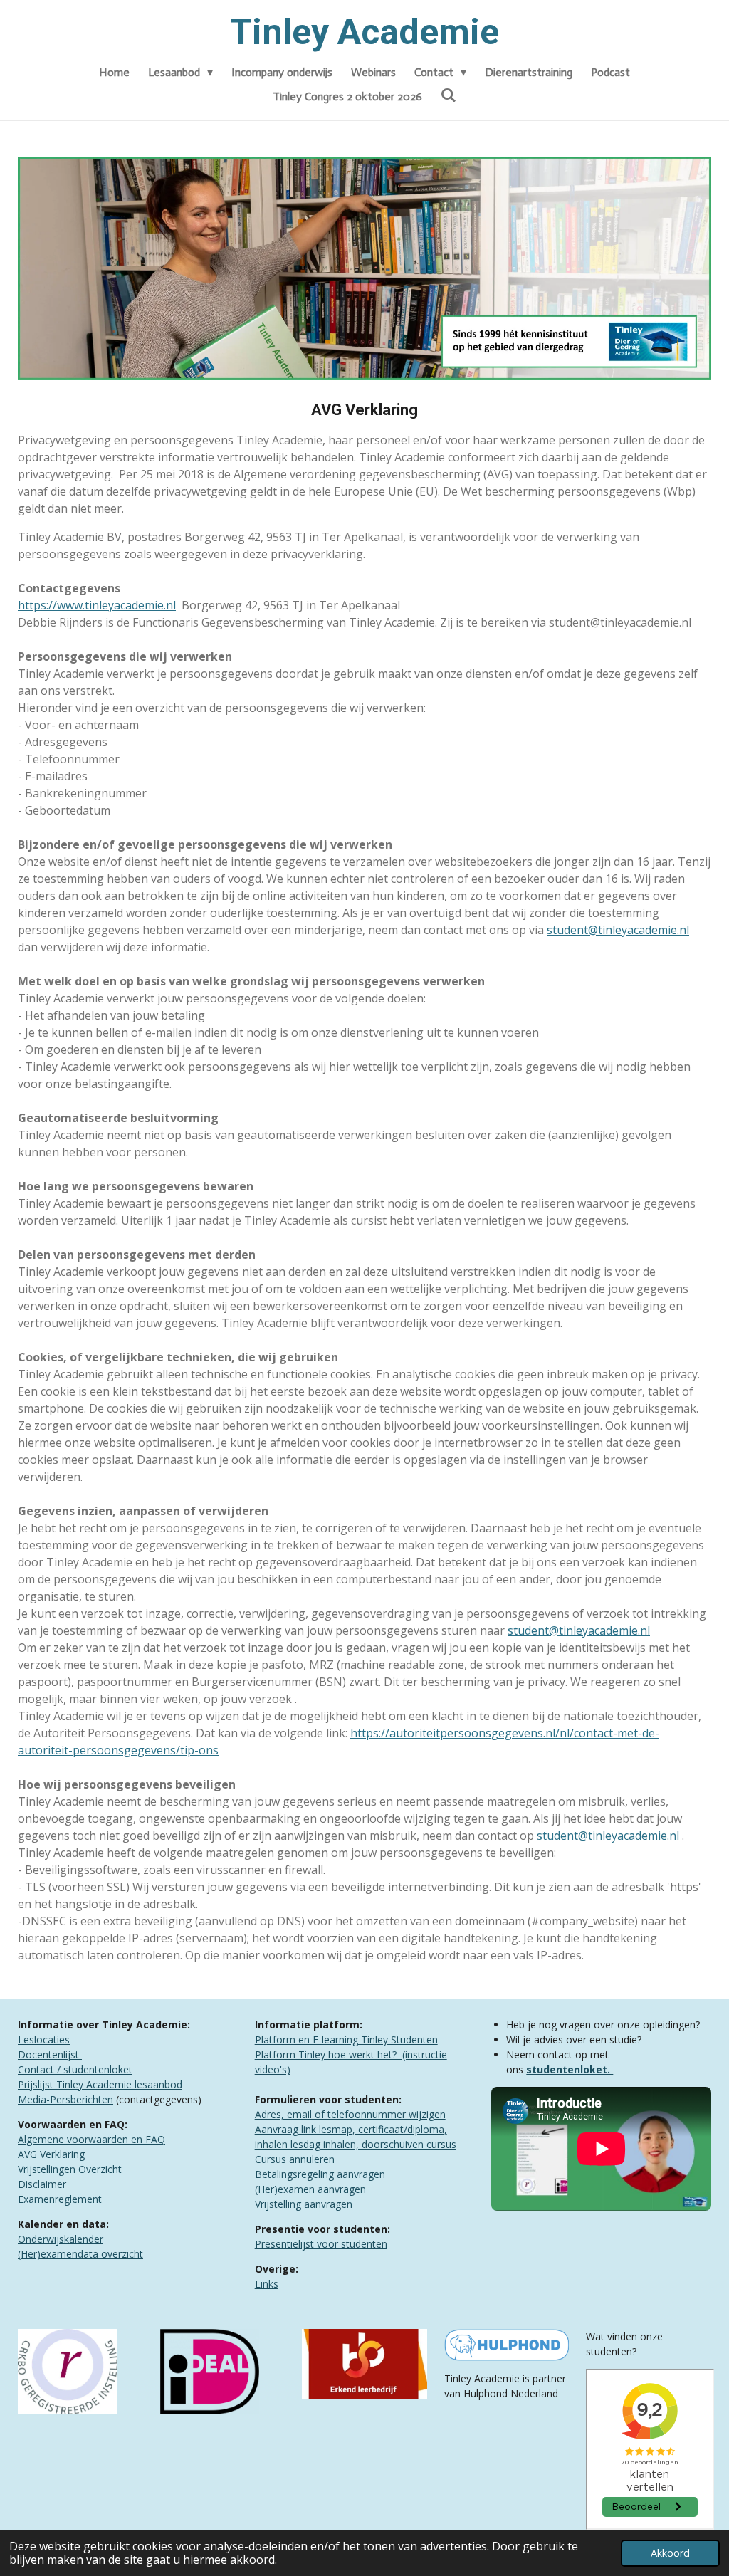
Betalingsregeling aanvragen (320, 2174)
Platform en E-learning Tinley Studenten (346, 2040)
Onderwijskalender (61, 2239)
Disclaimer (42, 2184)
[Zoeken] (449, 95)
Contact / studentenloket (75, 2069)
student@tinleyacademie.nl (618, 930)
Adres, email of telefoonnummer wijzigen (350, 2114)
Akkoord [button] (670, 2553)
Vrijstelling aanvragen (304, 2204)
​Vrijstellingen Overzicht (70, 2169)
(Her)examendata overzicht (80, 2254)
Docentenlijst (50, 2054)
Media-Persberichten (65, 2099)
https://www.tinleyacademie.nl (97, 605)
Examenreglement (60, 2199)
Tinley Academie (364, 32)
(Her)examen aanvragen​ (310, 2189)
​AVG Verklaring (51, 2154)
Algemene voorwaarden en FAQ (91, 2139)
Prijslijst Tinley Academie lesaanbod (100, 2084)
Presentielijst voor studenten (321, 2244)
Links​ (267, 2284)
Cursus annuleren (295, 2159)
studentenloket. (570, 2069)
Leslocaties (44, 2040)
